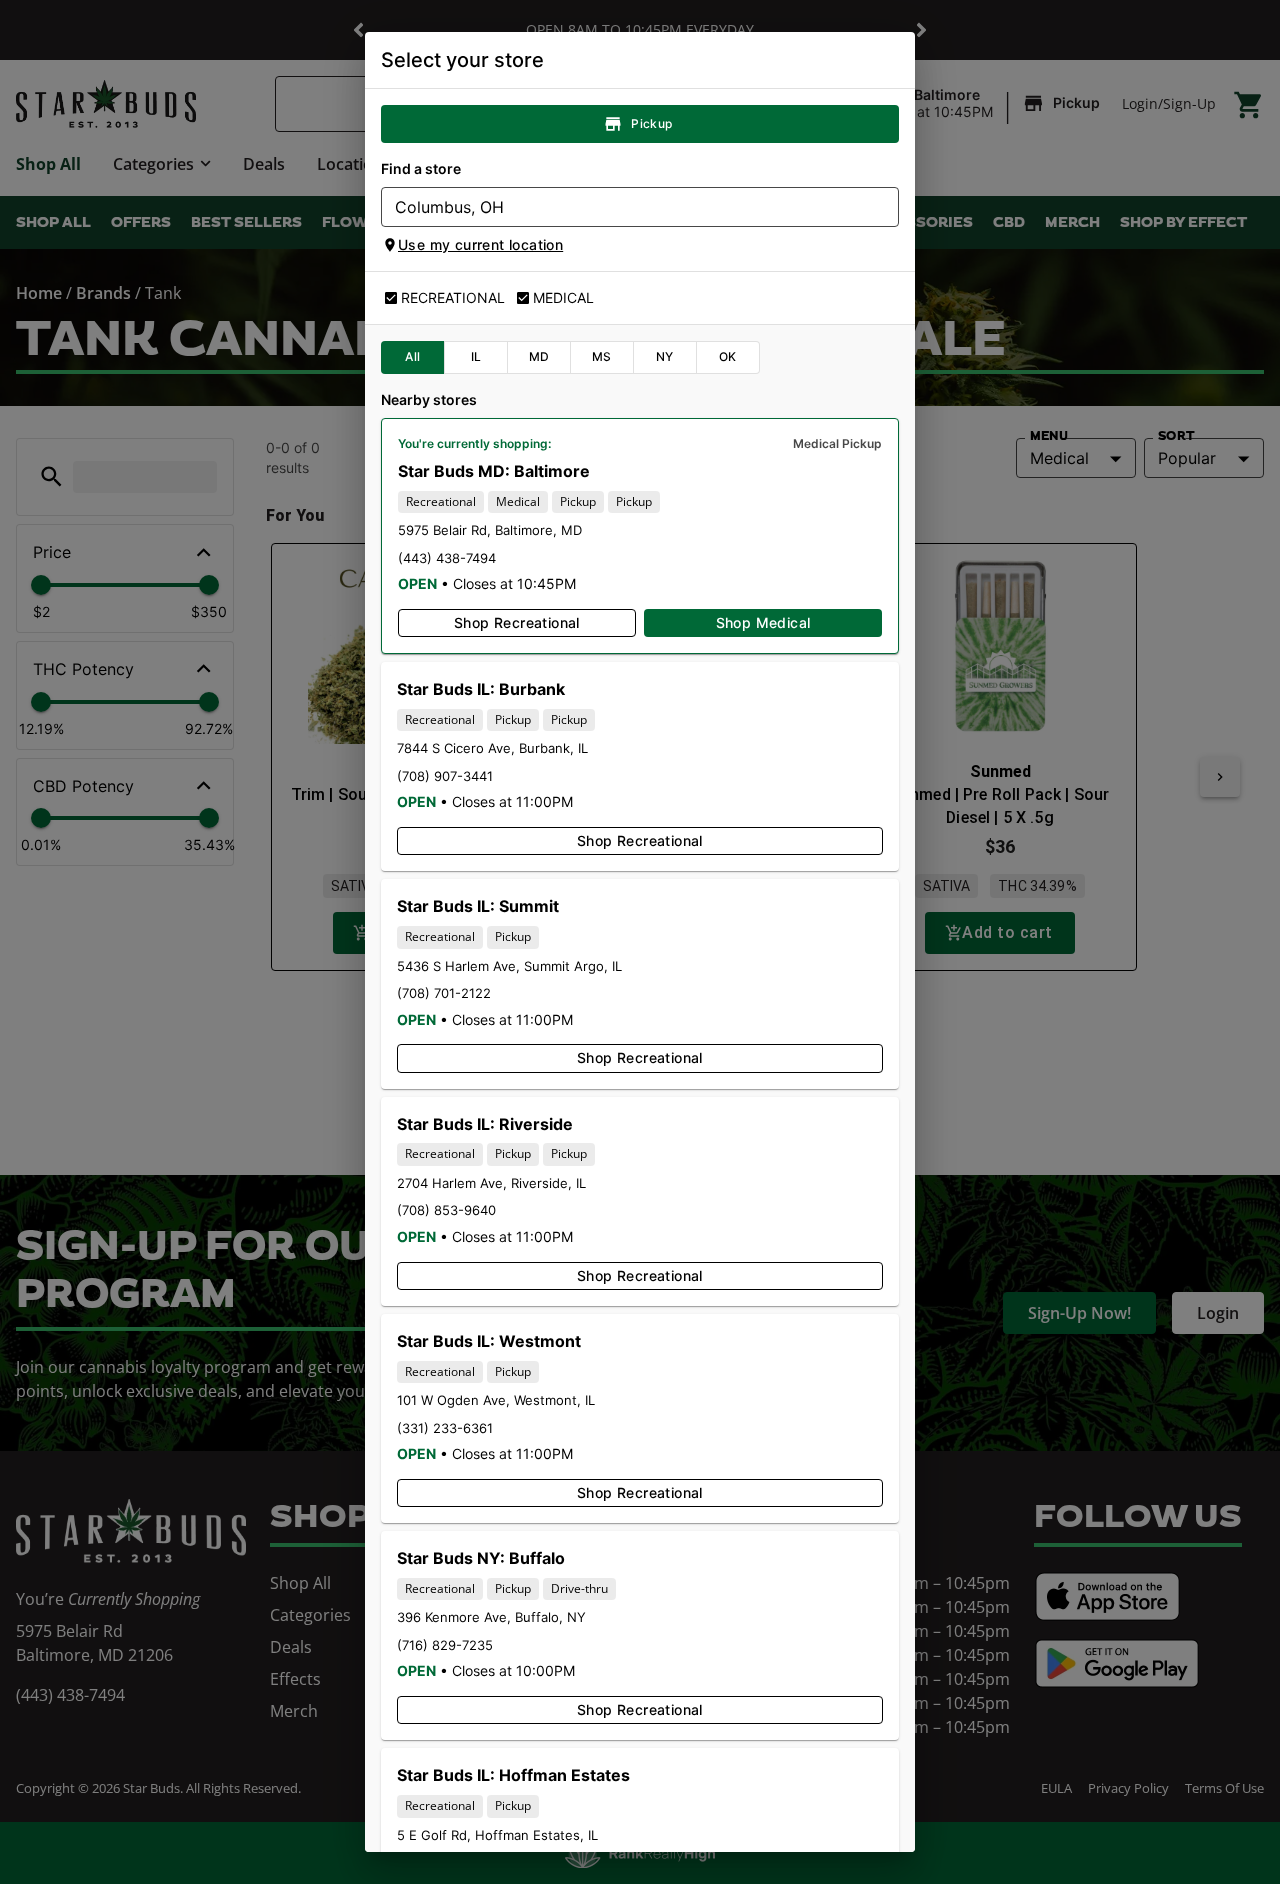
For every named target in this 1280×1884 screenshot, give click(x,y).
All (412, 356)
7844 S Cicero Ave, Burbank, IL (492, 748)
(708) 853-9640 (446, 1210)
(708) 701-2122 (444, 993)
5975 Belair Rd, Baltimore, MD (490, 530)
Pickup (651, 123)
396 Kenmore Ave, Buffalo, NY (491, 1617)
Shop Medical (763, 622)
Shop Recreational (517, 622)
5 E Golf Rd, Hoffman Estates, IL (497, 1835)
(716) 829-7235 (445, 1645)
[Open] (884, 208)
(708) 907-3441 (445, 776)
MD (539, 356)
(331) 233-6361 (445, 1428)
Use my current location (480, 244)
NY (665, 356)
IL (476, 356)
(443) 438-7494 (447, 558)
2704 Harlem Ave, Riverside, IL (491, 1183)
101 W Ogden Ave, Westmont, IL (496, 1400)
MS (602, 356)
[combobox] (623, 207)
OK (728, 356)
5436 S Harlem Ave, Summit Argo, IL (509, 966)
